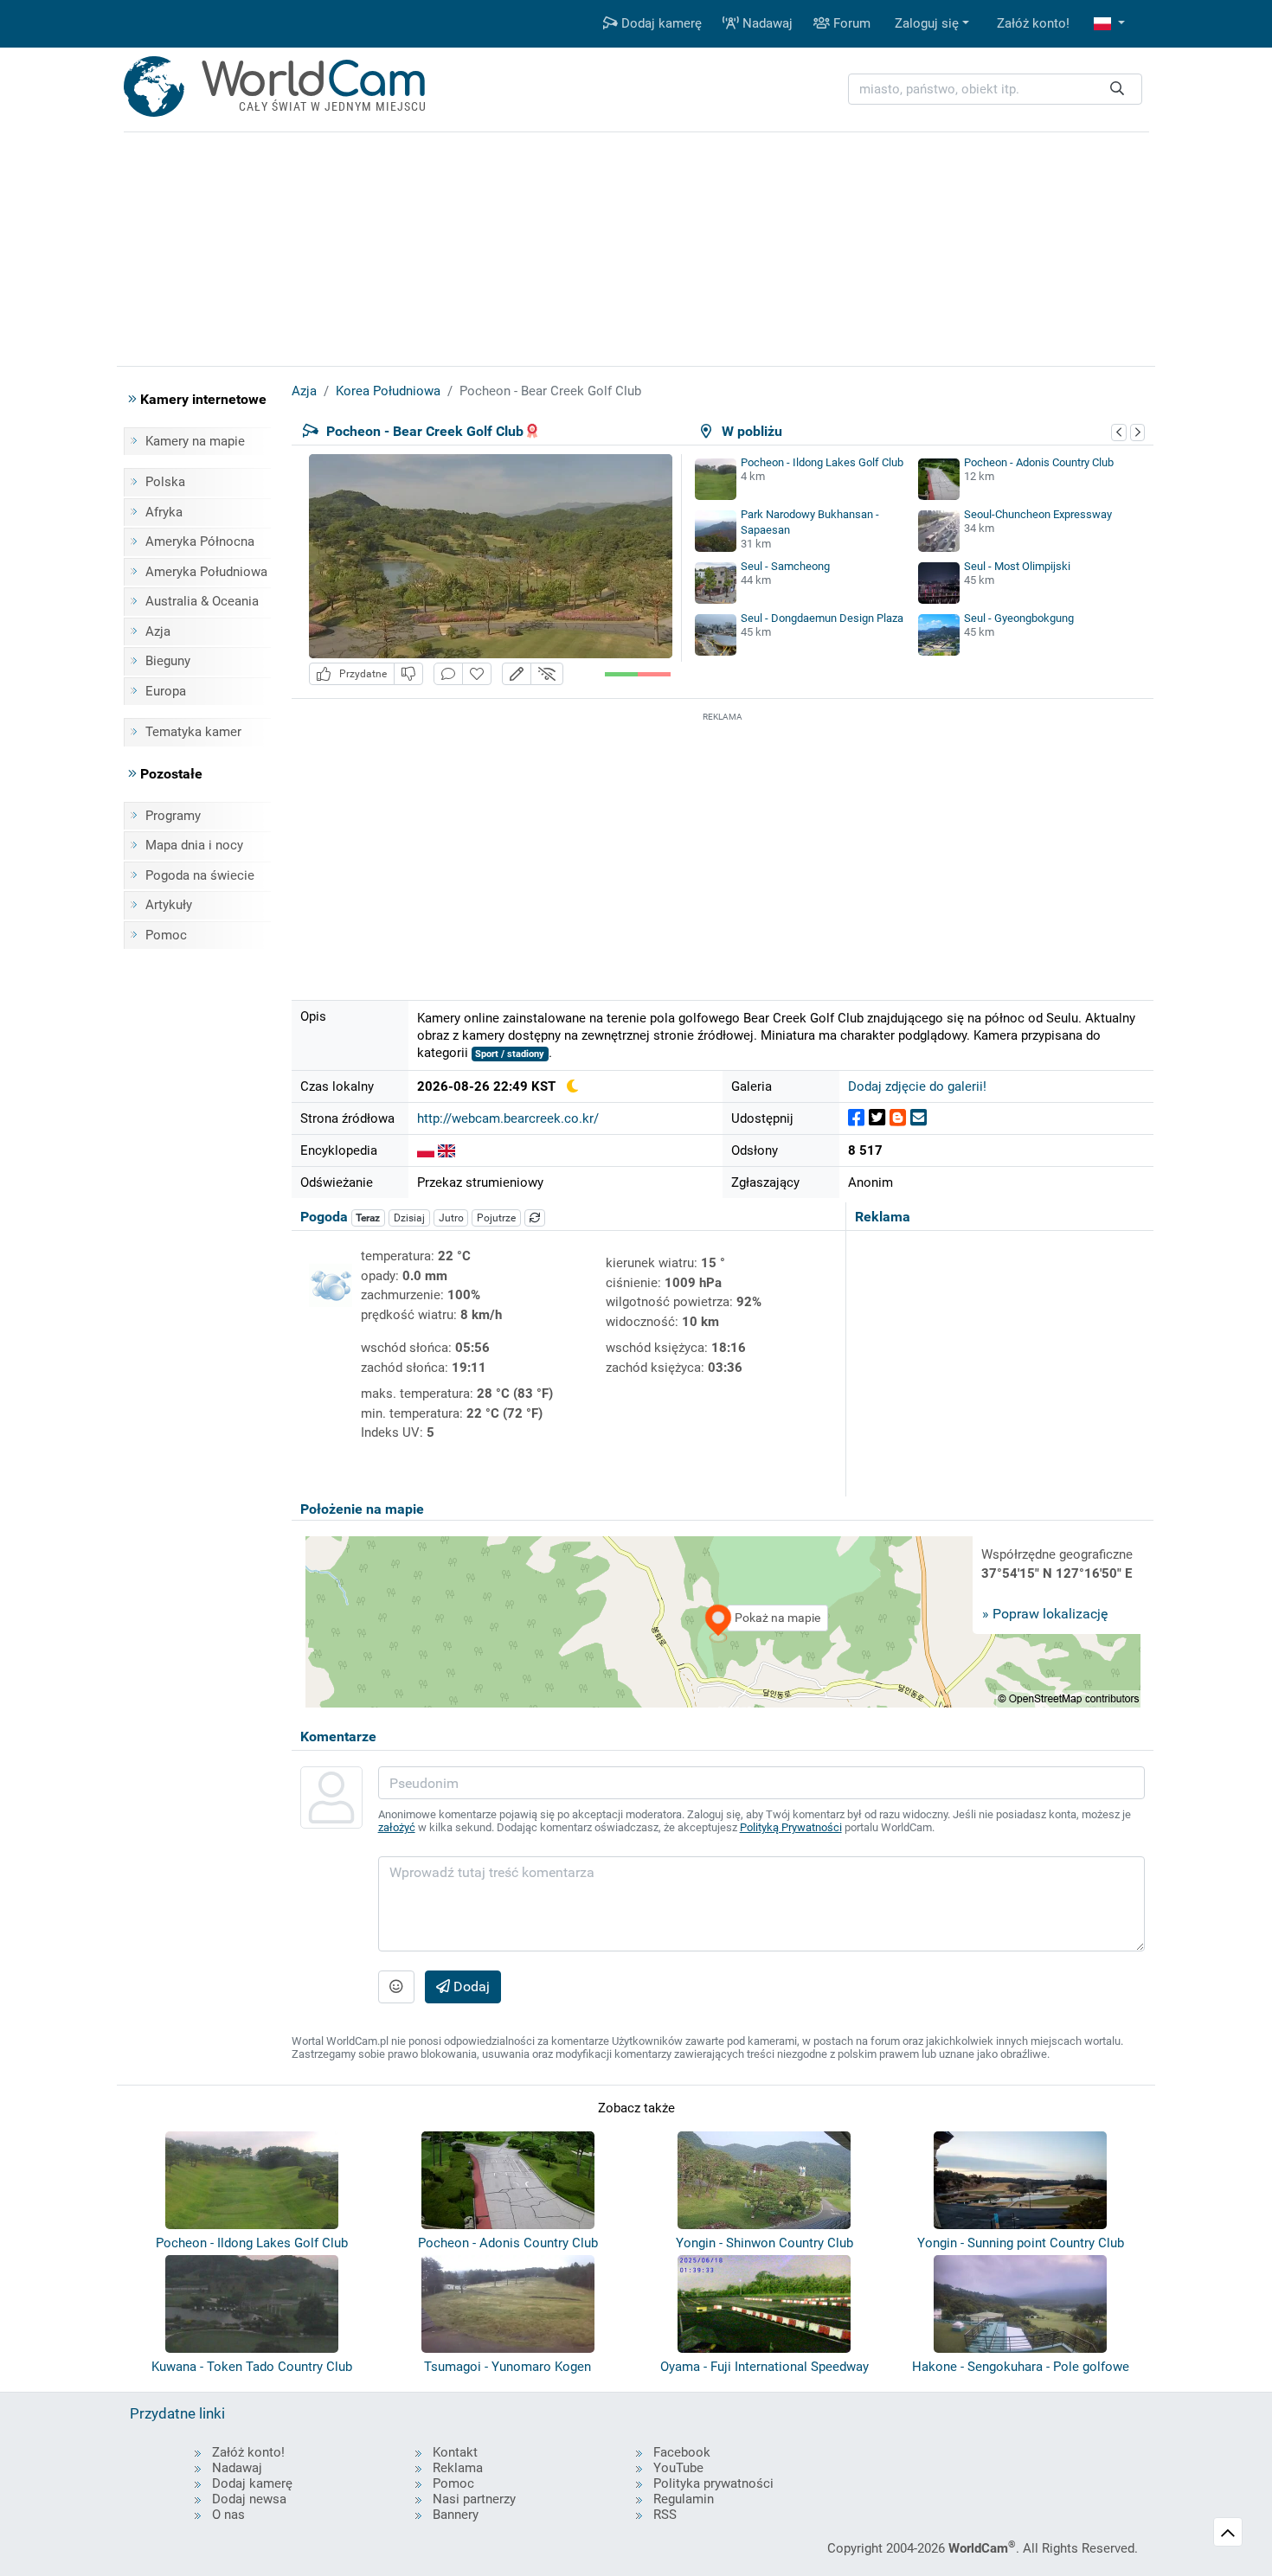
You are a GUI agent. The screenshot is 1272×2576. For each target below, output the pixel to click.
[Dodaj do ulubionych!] (477, 674)
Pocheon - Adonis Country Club (1039, 462)
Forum (850, 23)
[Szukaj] (1117, 90)
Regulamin (684, 2499)
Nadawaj (766, 23)
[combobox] (995, 90)
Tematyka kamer (193, 732)
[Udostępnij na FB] (856, 1118)
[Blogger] (898, 1118)
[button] (1109, 24)
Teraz (368, 1218)
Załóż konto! (1033, 23)
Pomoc (166, 935)
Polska (165, 482)
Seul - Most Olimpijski (1017, 566)
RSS (665, 2515)
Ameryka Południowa (206, 572)
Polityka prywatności (713, 2483)
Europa (166, 691)
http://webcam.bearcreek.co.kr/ (508, 1118)
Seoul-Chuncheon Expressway (1038, 514)
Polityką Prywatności (791, 1827)
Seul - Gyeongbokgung (1019, 618)
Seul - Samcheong (785, 566)
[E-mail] (919, 1118)
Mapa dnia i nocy (194, 845)
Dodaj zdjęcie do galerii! (917, 1086)
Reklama (458, 2468)
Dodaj (470, 1986)
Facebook (682, 2452)
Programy (173, 816)
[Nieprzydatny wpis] (408, 674)
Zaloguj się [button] (927, 23)
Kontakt (455, 2452)
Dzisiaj (409, 1218)
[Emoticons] (396, 1987)
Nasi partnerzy (474, 2499)
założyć (397, 1827)
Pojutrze (496, 1218)
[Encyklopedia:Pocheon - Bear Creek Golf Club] (426, 1150)
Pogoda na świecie (200, 875)
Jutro (451, 1218)
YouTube (678, 2468)
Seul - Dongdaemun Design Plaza (822, 618)
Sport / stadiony (510, 1054)
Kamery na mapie (195, 441)
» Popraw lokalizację (1045, 1614)
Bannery (456, 2515)
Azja (158, 631)
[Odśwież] (535, 1218)
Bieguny (168, 661)
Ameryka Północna (200, 541)
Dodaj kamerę (660, 23)
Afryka (164, 512)
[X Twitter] (877, 1118)
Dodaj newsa (249, 2499)
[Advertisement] (723, 847)
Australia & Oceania (202, 601)
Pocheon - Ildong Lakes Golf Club (822, 462)
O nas (228, 2515)
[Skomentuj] (448, 674)
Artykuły (169, 905)
